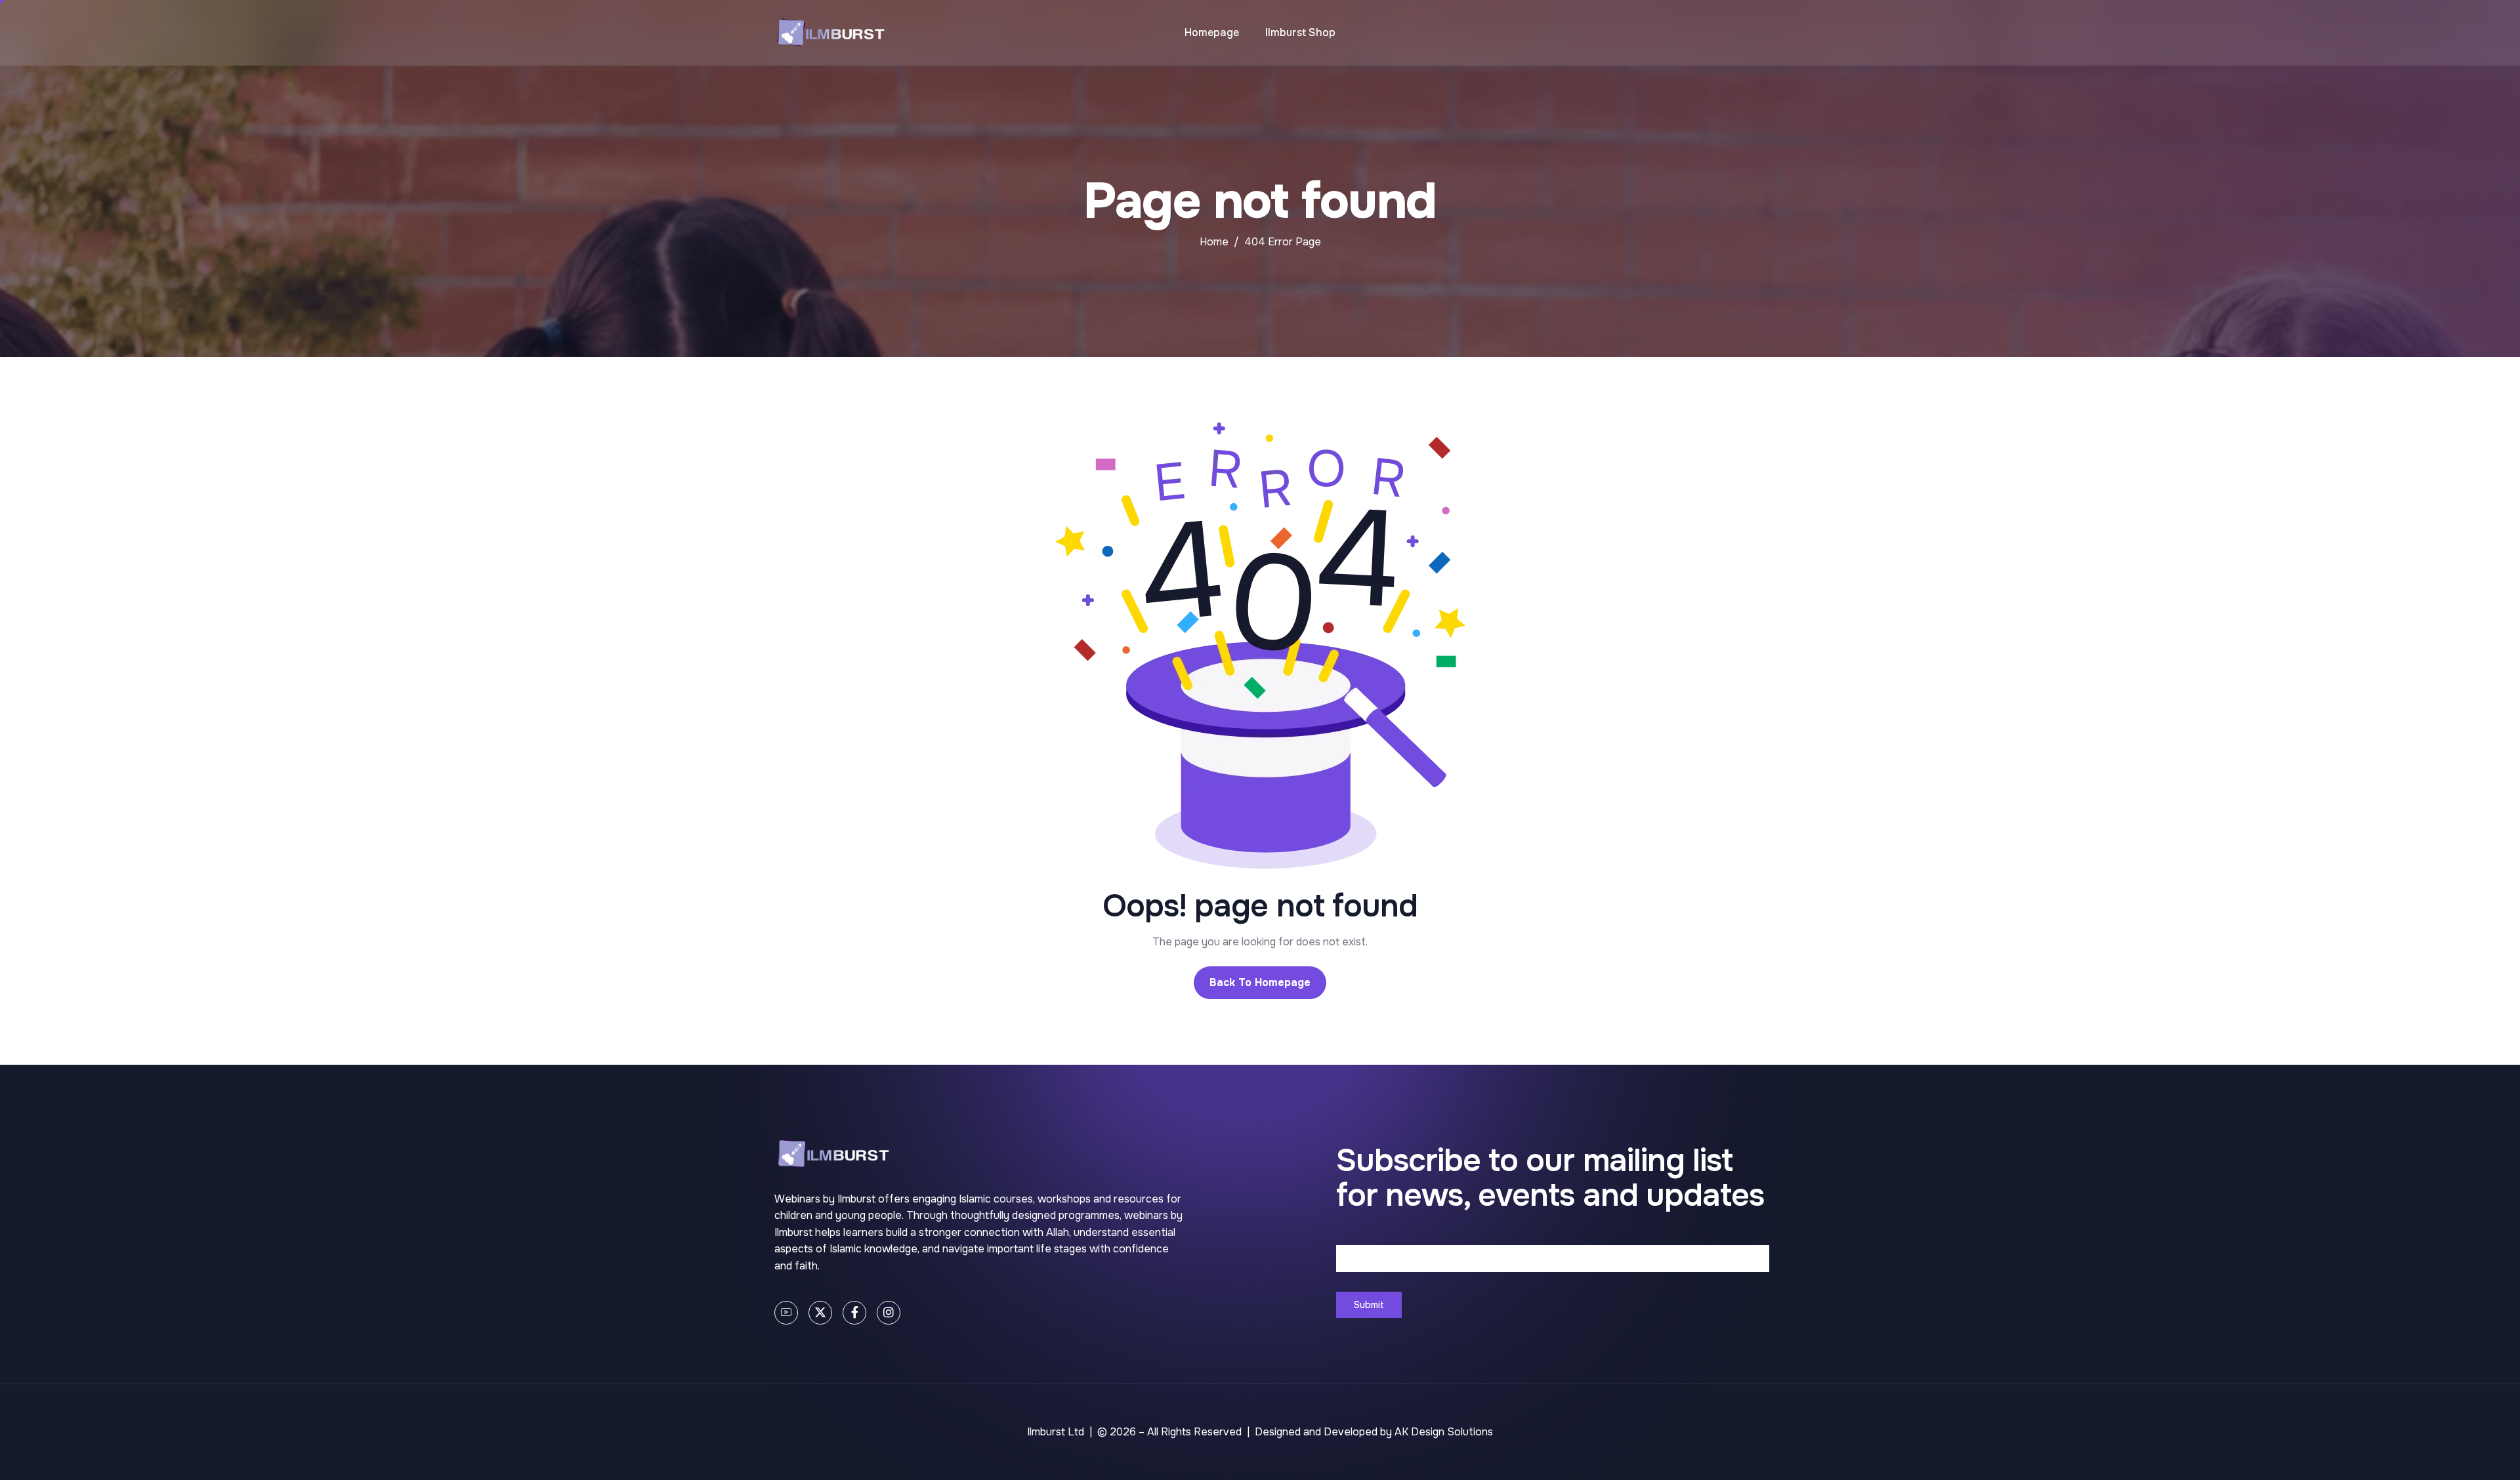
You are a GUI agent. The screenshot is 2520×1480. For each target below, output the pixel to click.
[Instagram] (889, 1313)
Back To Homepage (1260, 982)
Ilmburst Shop (1300, 32)
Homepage (1212, 32)
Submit (1369, 1305)
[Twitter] (820, 1313)
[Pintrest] (786, 1313)
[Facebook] (854, 1313)
